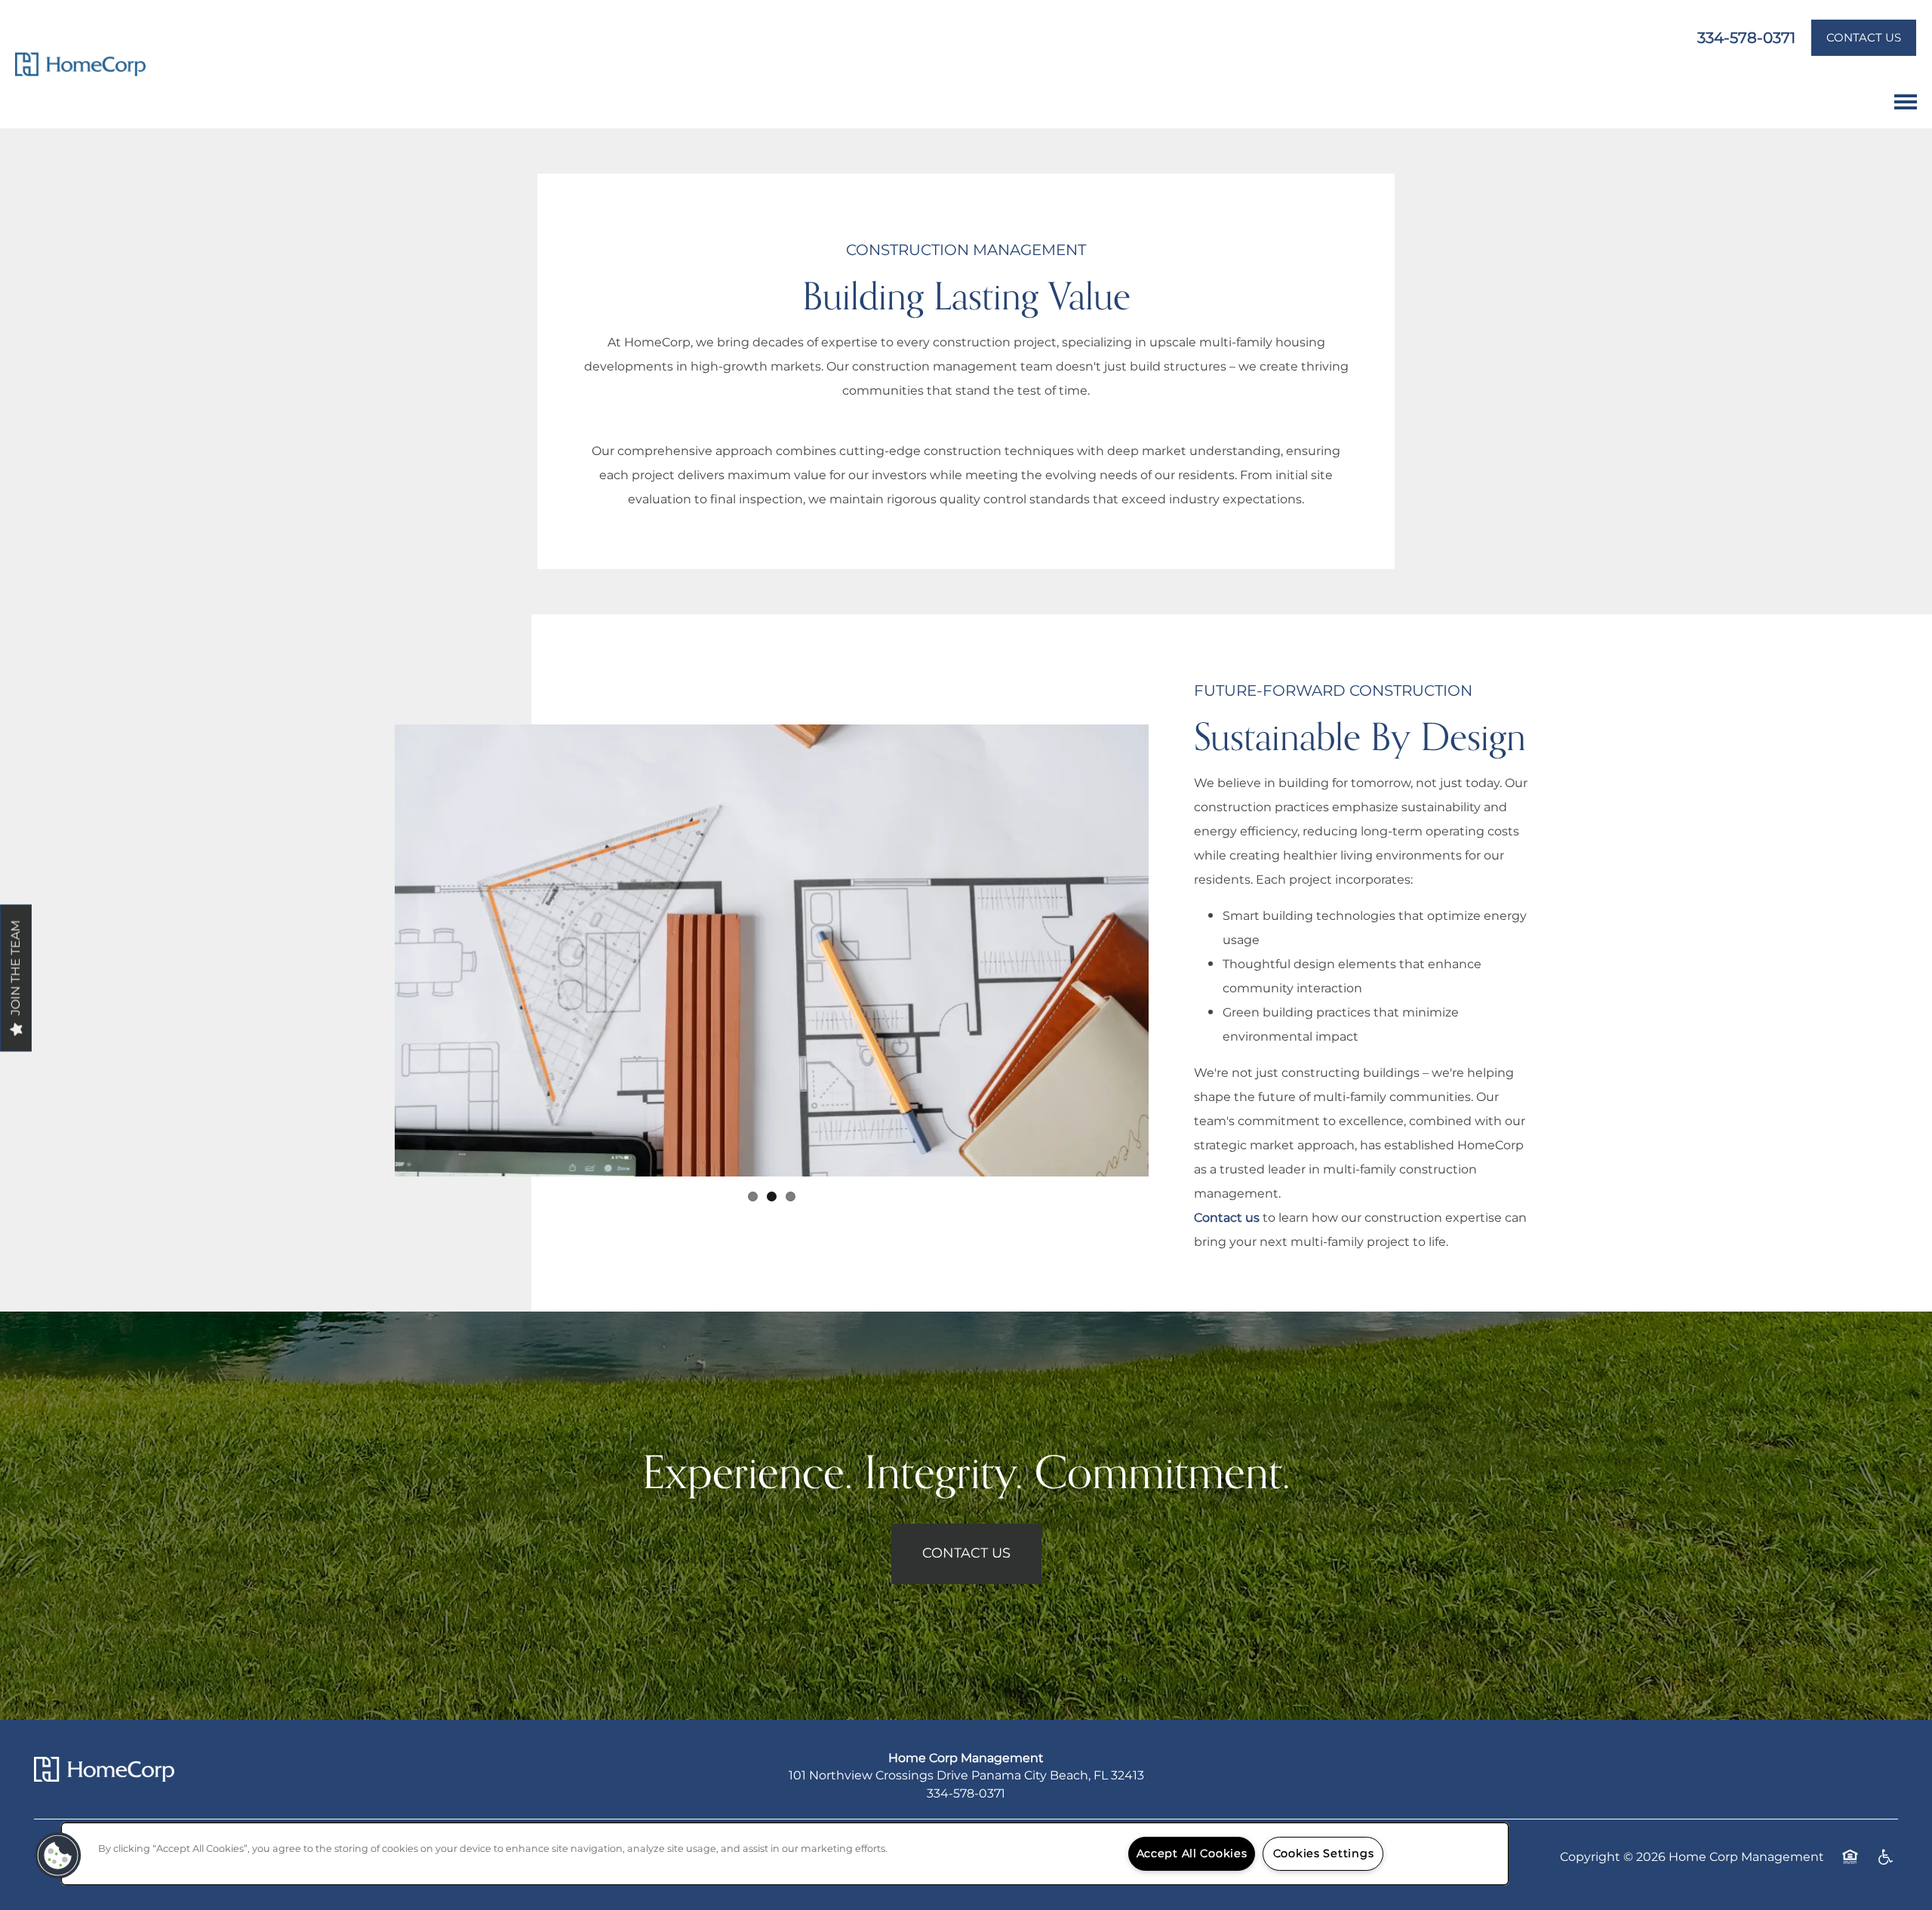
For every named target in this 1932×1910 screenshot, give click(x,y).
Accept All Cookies (1192, 1854)
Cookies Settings (1324, 1854)
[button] (1864, 38)
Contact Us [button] (966, 1553)
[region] (785, 1854)
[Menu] (1906, 102)
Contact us (1227, 1218)
